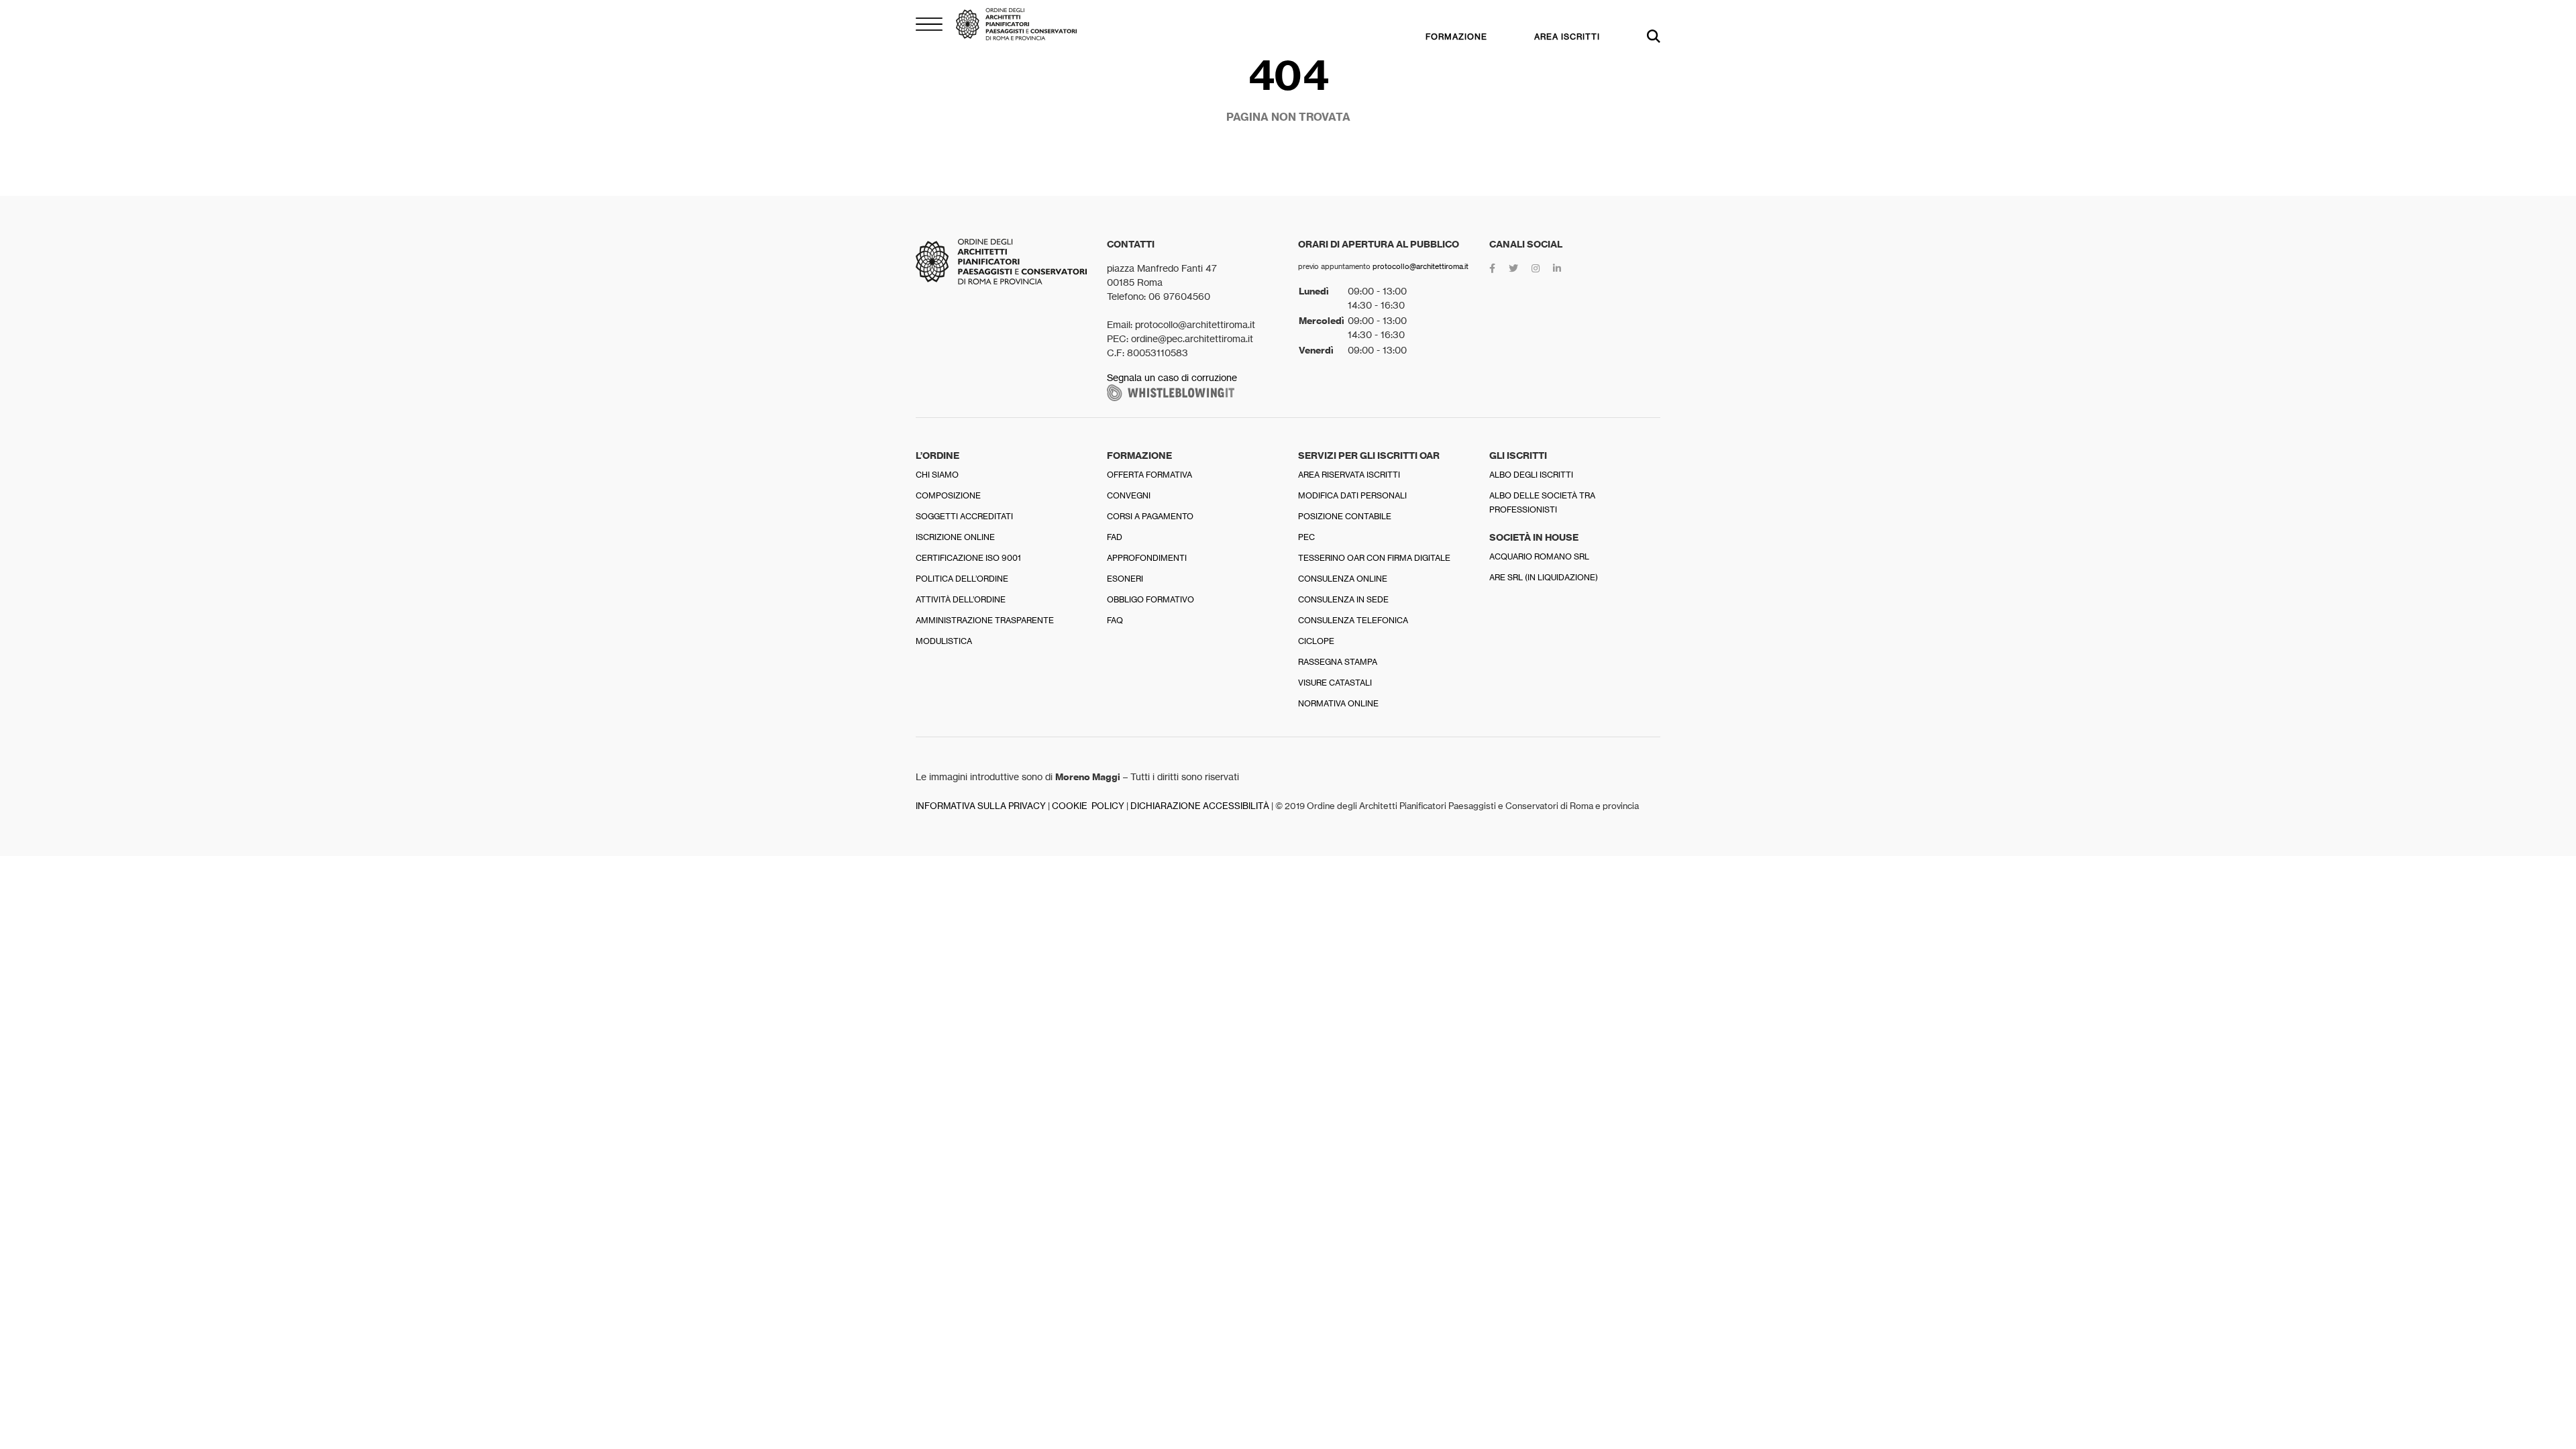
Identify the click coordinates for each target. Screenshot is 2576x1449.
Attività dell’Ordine (961, 599)
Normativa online (1338, 703)
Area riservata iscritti (1349, 475)
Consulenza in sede (1343, 599)
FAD (1115, 537)
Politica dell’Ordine (962, 579)
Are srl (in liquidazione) (1544, 577)
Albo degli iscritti (1531, 475)
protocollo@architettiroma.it (1420, 266)
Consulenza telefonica (1353, 620)
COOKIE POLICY (1088, 806)
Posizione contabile (1345, 516)
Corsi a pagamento (1150, 516)
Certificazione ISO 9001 (968, 558)
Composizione (948, 495)
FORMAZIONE (1456, 37)
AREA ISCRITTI (1567, 37)
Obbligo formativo (1150, 599)
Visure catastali (1335, 683)
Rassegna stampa (1338, 662)
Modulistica (944, 641)
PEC (1306, 537)
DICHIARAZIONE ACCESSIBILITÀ (1200, 806)
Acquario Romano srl (1539, 556)
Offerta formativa (1149, 475)
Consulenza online (1343, 579)
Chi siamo (937, 475)
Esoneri (1125, 579)
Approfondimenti (1147, 558)
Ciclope (1316, 641)
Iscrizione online (955, 537)
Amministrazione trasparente (985, 620)
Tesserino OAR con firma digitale (1374, 558)
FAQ (1115, 620)
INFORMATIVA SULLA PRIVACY (981, 806)
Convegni (1129, 495)
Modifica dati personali (1352, 495)
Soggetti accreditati (964, 516)
